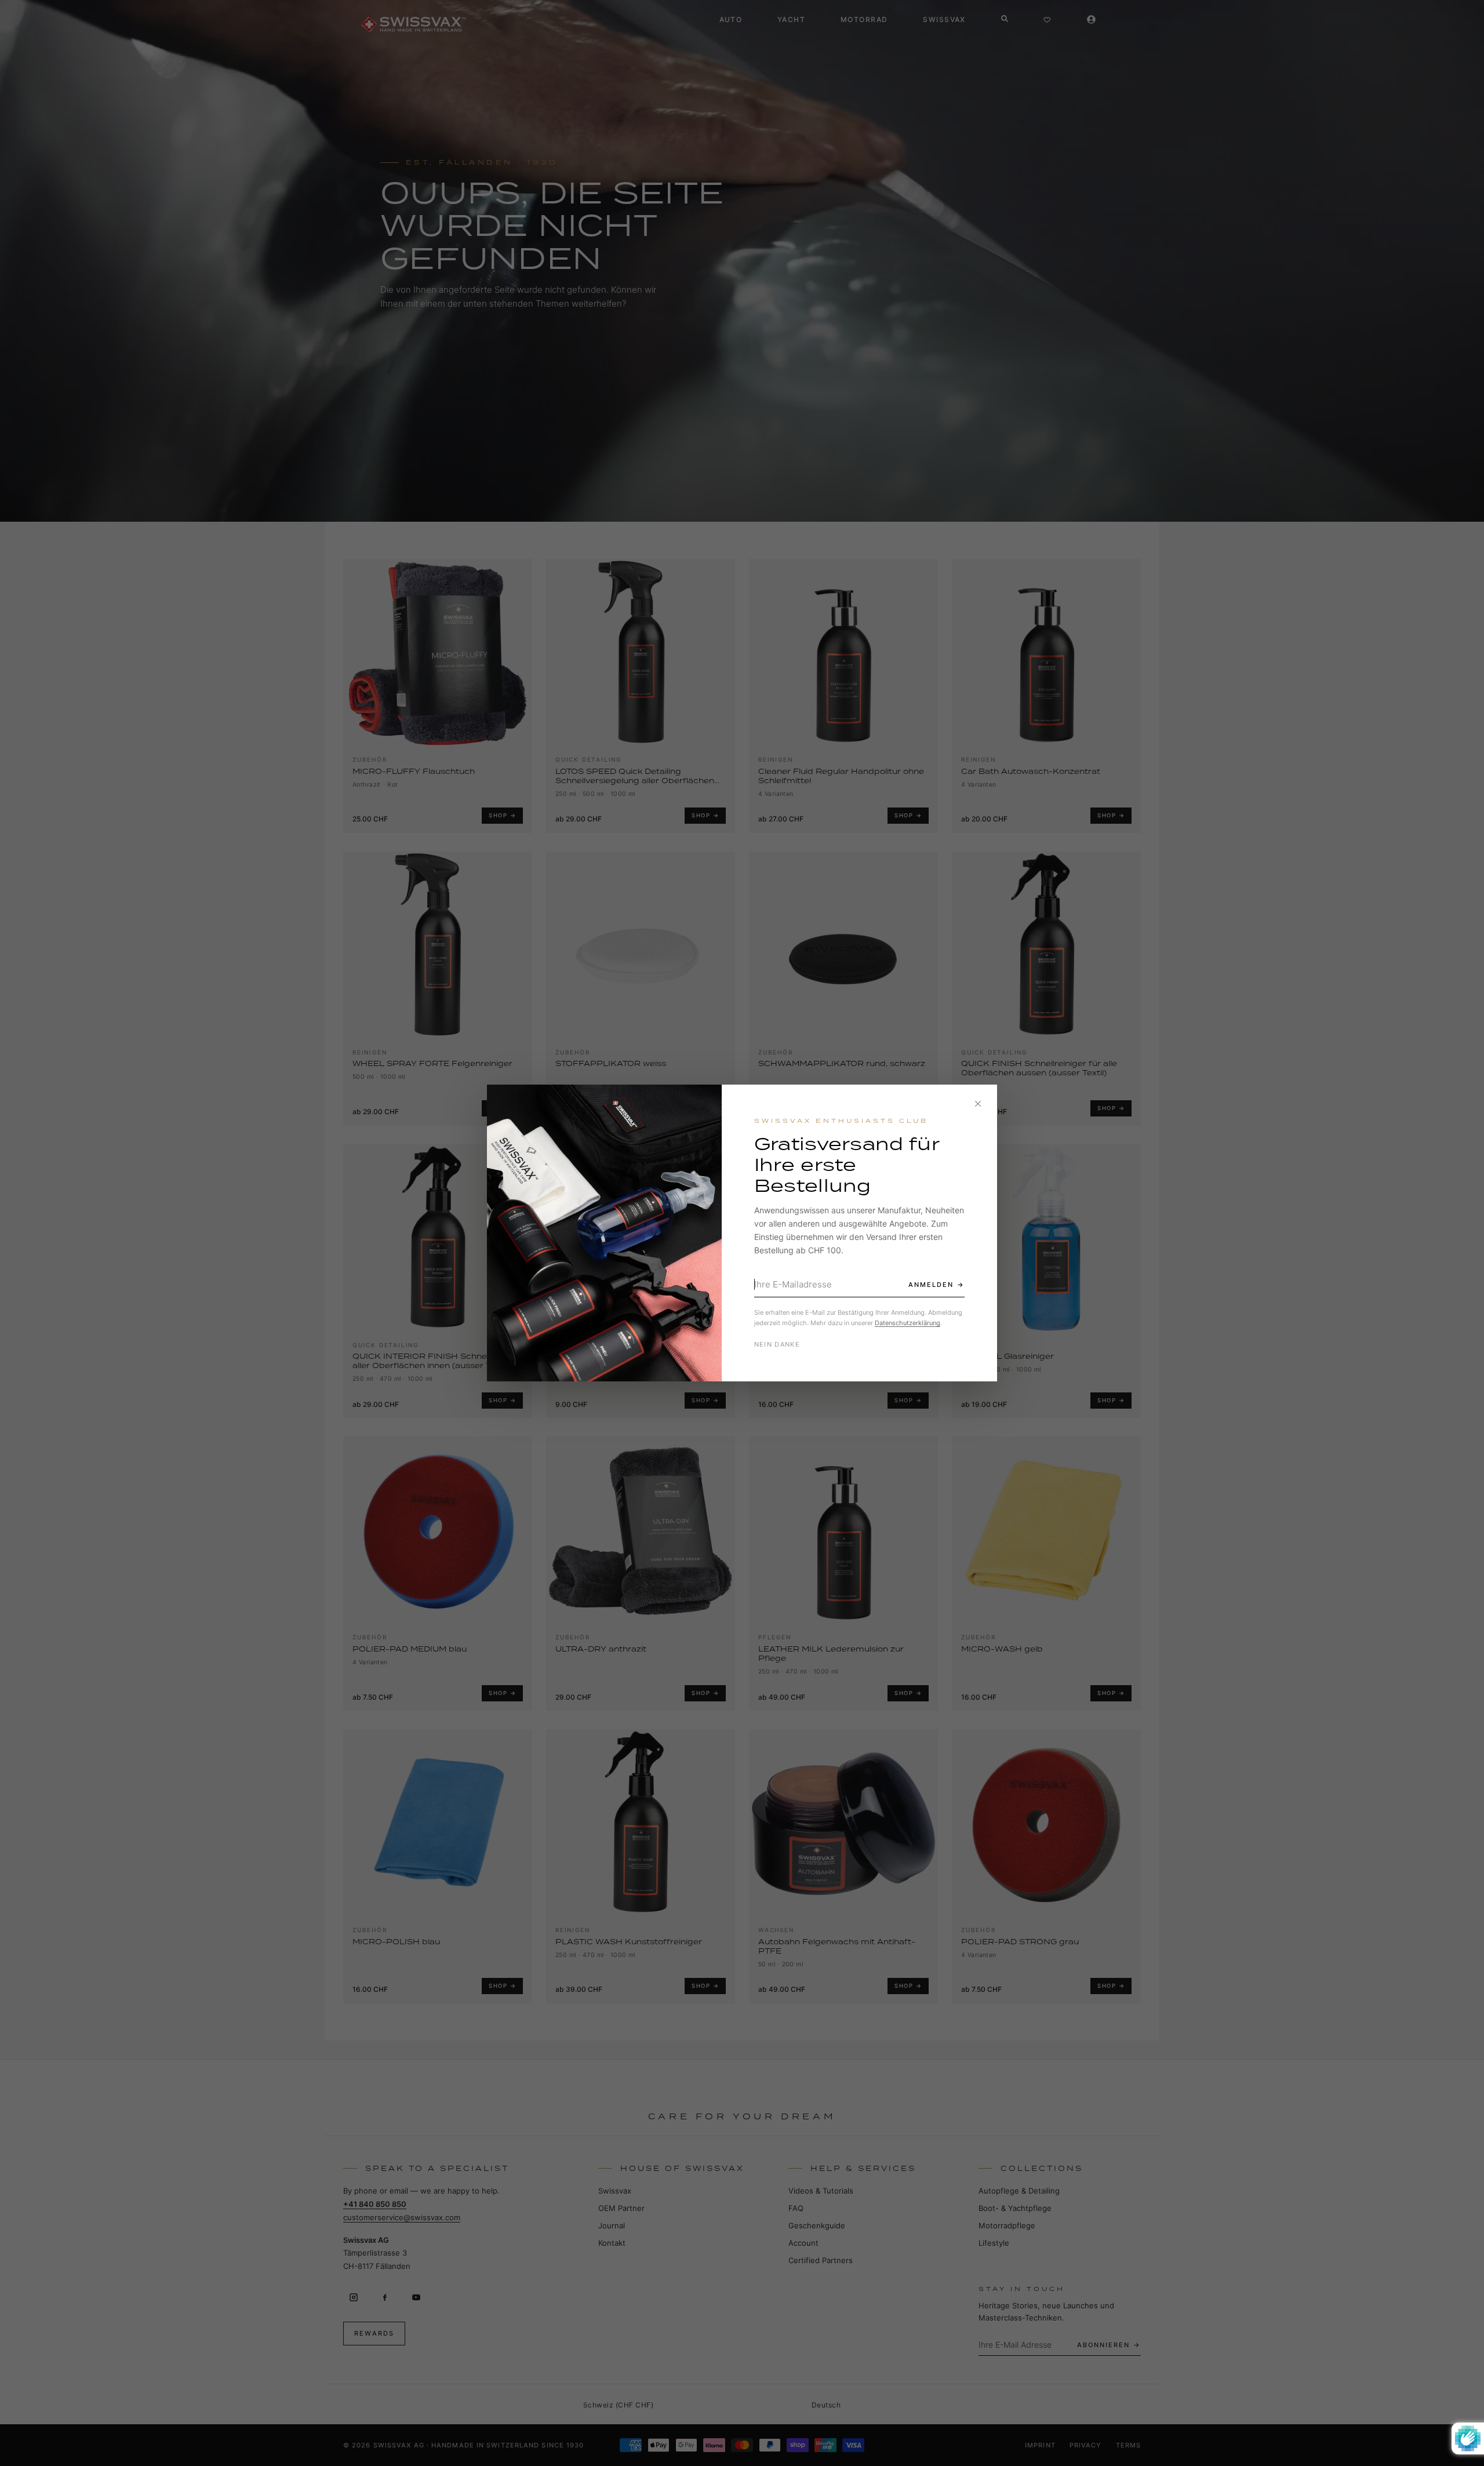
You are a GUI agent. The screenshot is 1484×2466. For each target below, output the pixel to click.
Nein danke (777, 1344)
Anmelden (931, 1285)
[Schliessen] (978, 1104)
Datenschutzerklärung (908, 1323)
